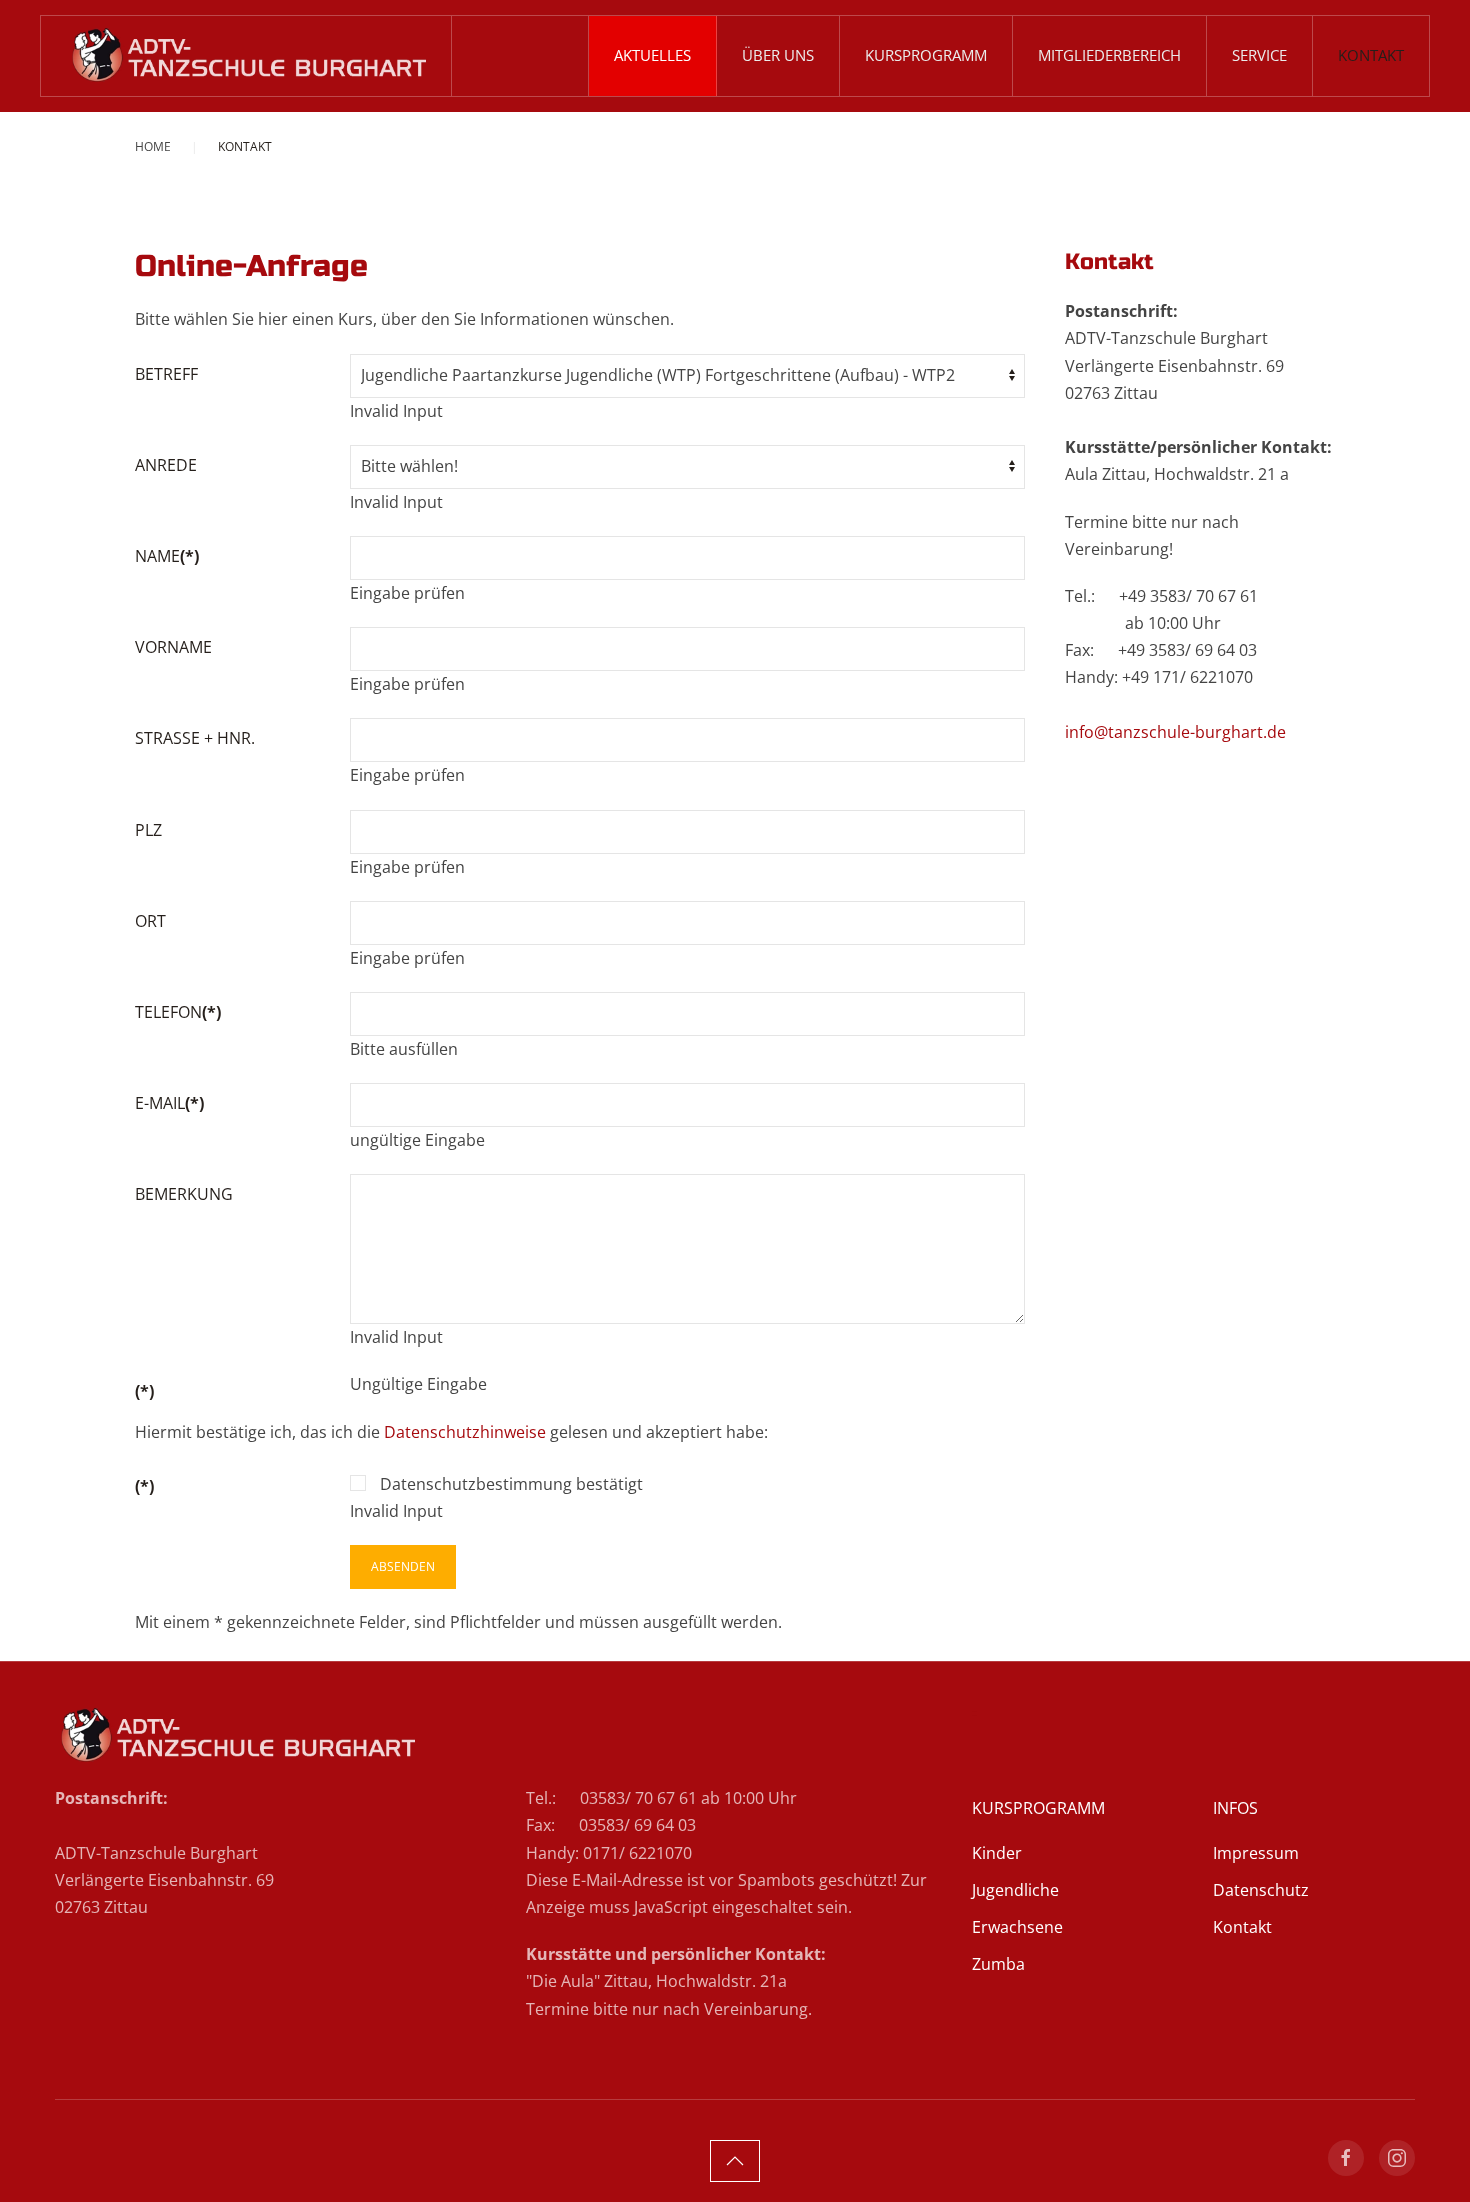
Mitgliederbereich (1109, 55)
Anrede (166, 465)
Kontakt (1371, 55)
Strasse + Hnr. (195, 738)
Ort (150, 921)
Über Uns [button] (778, 55)
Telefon (178, 1012)
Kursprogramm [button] (926, 55)
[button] (735, 2161)
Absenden (403, 1566)
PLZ (148, 830)
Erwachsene (1017, 1927)
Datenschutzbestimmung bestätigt (509, 1484)
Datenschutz (1261, 1890)
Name (167, 556)
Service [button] (1259, 55)
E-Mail (169, 1103)
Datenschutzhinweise (465, 1432)
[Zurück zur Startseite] (246, 56)
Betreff (166, 374)
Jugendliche (1015, 1890)
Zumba (998, 1964)
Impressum (1256, 1853)
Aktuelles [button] (652, 55)
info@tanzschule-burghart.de (1175, 732)
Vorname (173, 647)
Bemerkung (184, 1194)
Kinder (997, 1853)
